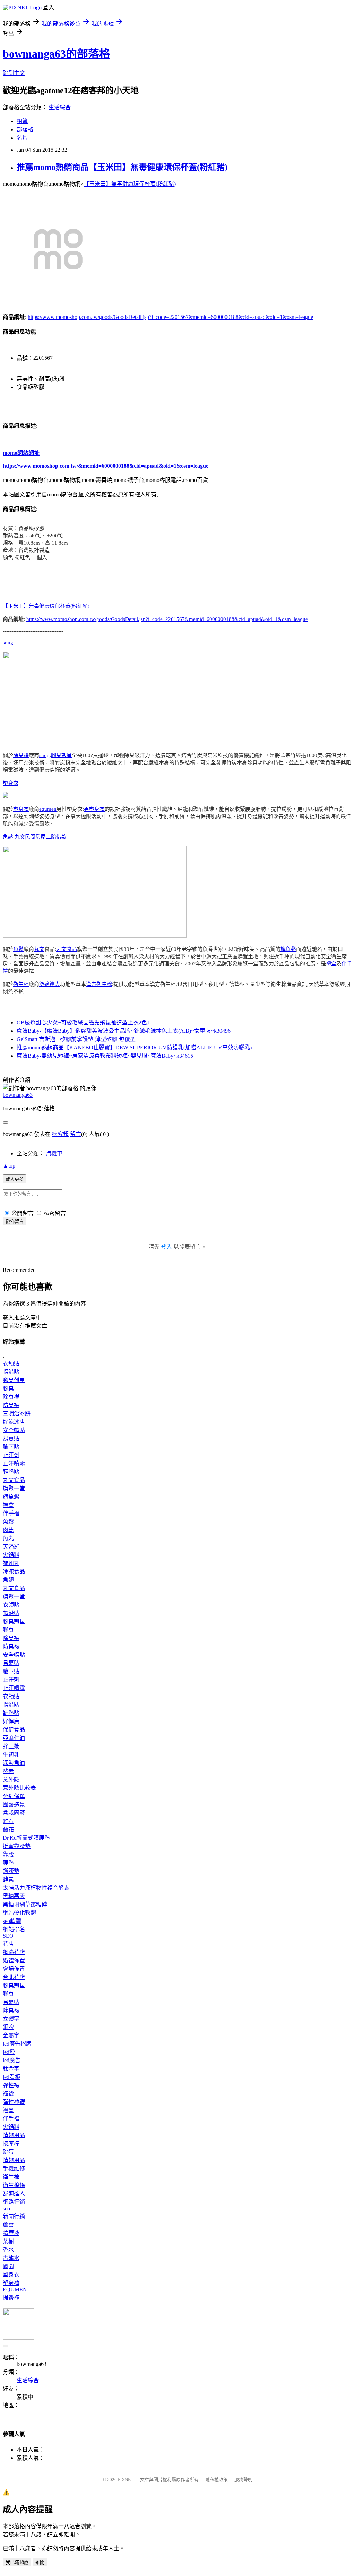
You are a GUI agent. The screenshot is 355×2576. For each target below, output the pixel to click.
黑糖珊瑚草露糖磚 (25, 1904)
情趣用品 (14, 2135)
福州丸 (11, 1563)
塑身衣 (11, 783)
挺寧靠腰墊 (17, 1846)
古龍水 (11, 2258)
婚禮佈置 (14, 1961)
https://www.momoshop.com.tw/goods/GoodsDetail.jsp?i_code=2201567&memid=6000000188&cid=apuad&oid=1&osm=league (170, 317)
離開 (40, 2562)
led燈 (9, 2052)
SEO (8, 1936)
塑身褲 (11, 2283)
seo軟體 (12, 1921)
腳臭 (8, 1389)
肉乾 (8, 1530)
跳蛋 (8, 2152)
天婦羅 (11, 1547)
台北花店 (14, 1977)
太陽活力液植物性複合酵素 (36, 1888)
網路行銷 (14, 2202)
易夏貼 (11, 1438)
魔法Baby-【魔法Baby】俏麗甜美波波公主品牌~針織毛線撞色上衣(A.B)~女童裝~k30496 (124, 1031)
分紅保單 (14, 1796)
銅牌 (8, 2027)
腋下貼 (11, 1447)
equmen (48, 809)
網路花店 (14, 1952)
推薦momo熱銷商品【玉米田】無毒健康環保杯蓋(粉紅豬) (122, 167)
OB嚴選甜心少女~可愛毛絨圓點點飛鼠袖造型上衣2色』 (85, 1022)
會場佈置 (14, 1969)
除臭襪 (21, 755)
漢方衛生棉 (99, 984)
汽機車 (54, 1153)
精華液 (11, 2233)
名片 (22, 138)
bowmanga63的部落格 (57, 54)
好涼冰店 (14, 1422)
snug (8, 643)
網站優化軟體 (19, 1913)
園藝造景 (14, 1805)
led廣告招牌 (17, 2044)
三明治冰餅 (17, 1413)
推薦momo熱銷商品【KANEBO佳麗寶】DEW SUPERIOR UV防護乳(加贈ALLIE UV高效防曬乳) (134, 1047)
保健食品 (14, 1730)
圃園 (8, 2266)
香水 (8, 2250)
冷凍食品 (14, 1572)
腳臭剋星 (61, 755)
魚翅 (8, 1580)
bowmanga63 (18, 1095)
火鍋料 (11, 1555)
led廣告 (12, 2060)
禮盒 (331, 964)
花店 (8, 1944)
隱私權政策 (217, 2479)
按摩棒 (11, 2144)
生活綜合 (60, 107)
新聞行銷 (14, 2216)
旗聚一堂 (14, 1488)
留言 (76, 1134)
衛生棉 (21, 984)
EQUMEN (15, 2289)
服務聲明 (243, 2479)
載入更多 (15, 1179)
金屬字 (11, 2035)
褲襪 (8, 2094)
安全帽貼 (14, 1430)
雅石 (8, 1821)
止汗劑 (11, 1455)
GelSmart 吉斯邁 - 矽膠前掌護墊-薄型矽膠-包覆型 (76, 1039)
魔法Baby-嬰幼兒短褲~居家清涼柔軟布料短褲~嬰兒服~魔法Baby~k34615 (105, 1056)
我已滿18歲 (17, 2562)
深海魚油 (14, 1763)
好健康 (11, 1721)
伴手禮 (11, 1513)
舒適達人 (50, 984)
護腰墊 (11, 1871)
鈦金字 (11, 2069)
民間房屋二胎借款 (46, 837)
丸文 (20, 837)
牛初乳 (11, 1755)
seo (6, 2208)
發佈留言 (15, 1221)
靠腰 (8, 1854)
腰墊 (8, 1863)
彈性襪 (11, 2085)
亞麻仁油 (14, 1738)
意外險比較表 (19, 1788)
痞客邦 (60, 1134)
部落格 (25, 129)
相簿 (22, 121)
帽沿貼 (11, 1372)
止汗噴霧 (14, 1463)
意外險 (11, 1780)
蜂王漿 (11, 1746)
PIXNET (126, 2479)
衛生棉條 (14, 2185)
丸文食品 (67, 949)
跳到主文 (14, 73)
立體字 (11, 2019)
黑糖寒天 (14, 1896)
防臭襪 (11, 1405)
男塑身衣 (94, 809)
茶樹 (8, 2241)
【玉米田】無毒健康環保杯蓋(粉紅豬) (130, 184)
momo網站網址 (21, 453)
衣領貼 (11, 1364)
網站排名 (14, 1929)
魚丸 (8, 1538)
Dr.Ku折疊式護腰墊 (26, 1838)
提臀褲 (11, 2297)
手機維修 (14, 2169)
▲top (9, 1166)
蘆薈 (8, 2225)
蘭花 (8, 1829)
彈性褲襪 (14, 2102)
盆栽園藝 (14, 1813)
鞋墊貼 (11, 1472)
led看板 (12, 2077)
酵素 (8, 1771)
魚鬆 (8, 837)
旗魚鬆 (288, 949)
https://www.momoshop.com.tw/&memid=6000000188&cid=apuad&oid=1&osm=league (106, 466)
